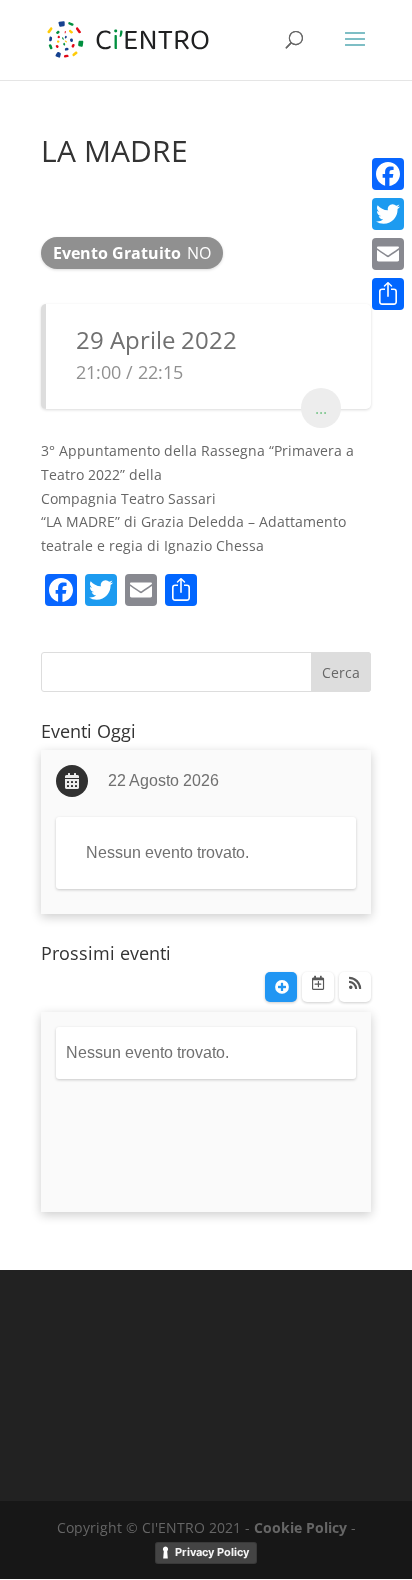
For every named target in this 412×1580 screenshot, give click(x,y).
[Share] (388, 294)
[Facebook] (388, 174)
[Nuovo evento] (281, 987)
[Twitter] (388, 214)
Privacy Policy (212, 1552)
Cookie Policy (300, 1527)
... (321, 408)
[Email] (388, 254)
